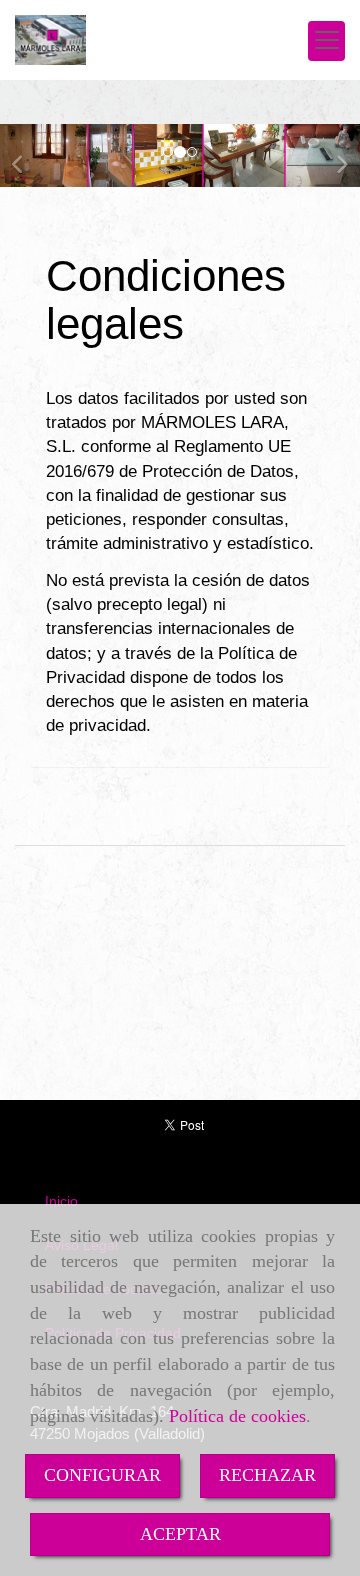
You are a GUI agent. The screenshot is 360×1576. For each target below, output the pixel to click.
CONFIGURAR (102, 1475)
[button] (27, 155)
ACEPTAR (180, 1534)
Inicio (61, 1201)
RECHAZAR (267, 1475)
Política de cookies (237, 1416)
